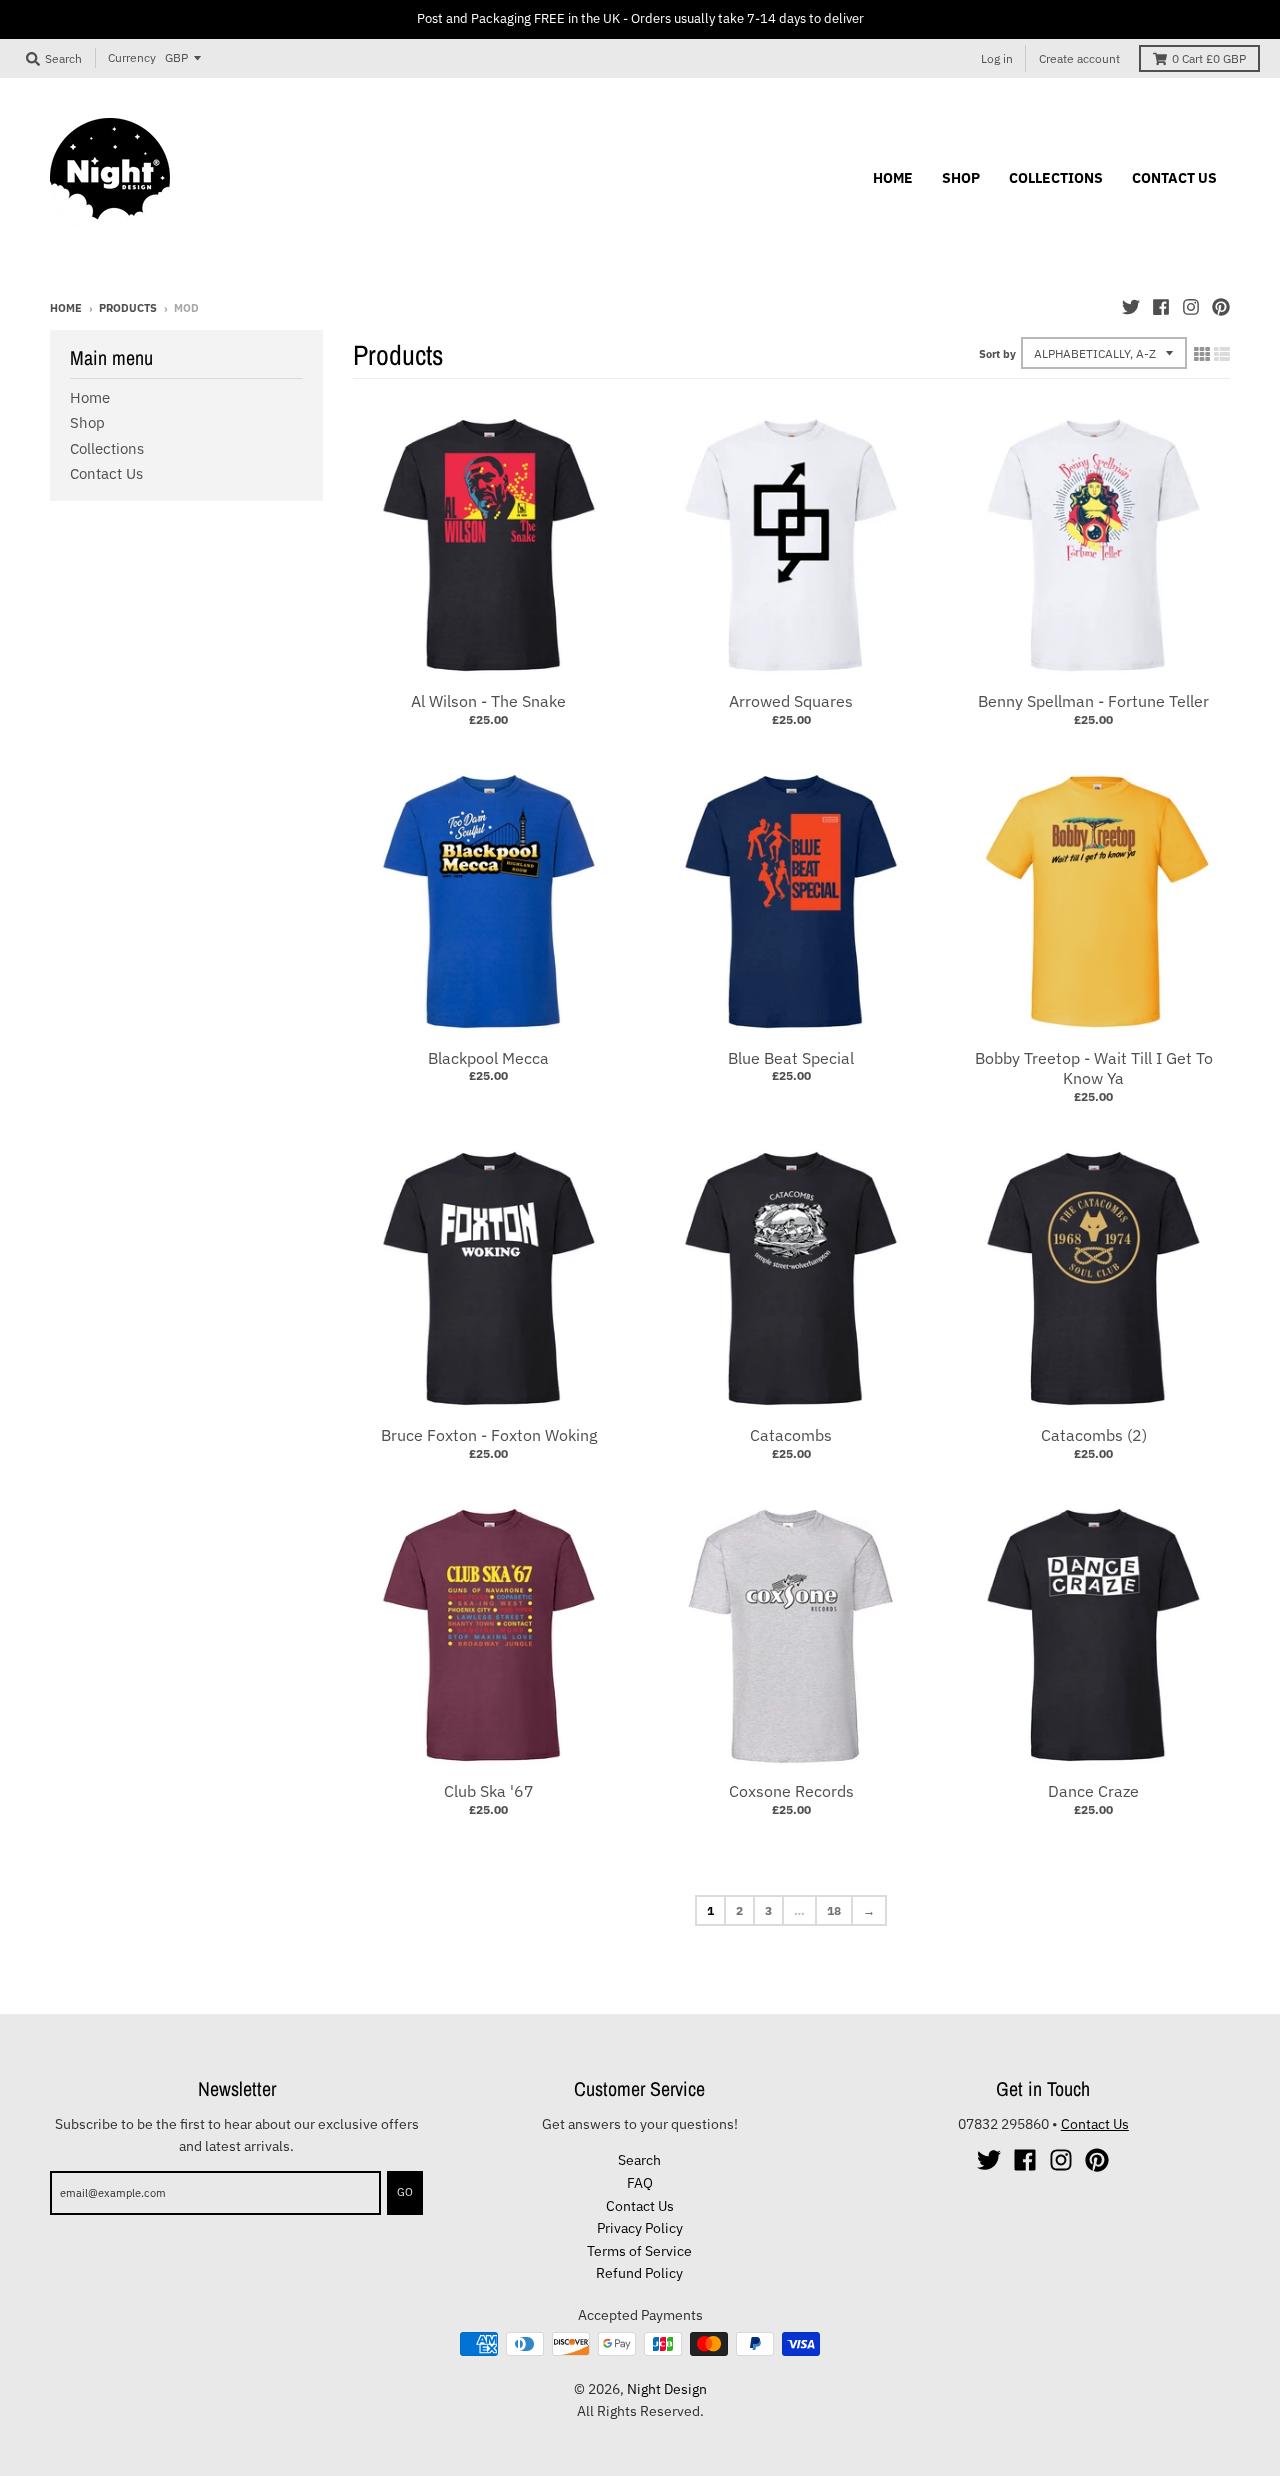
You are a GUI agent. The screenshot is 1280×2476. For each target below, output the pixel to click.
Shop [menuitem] (961, 178)
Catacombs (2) (1094, 1435)
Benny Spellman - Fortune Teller (1093, 701)
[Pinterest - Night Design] (1221, 307)
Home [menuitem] (893, 178)
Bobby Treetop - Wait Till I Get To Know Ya (1094, 1068)
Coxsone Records (791, 1791)
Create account (1079, 58)
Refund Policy (639, 2273)
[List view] (1222, 354)
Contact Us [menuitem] (1174, 178)
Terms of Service (639, 2251)
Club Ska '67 (489, 1791)
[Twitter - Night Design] (1131, 307)
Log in (997, 58)
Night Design (667, 2389)
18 (834, 1910)
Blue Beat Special (791, 1058)
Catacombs (791, 1435)
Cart (1209, 58)
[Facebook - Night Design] (1161, 307)
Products (128, 308)
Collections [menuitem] (1056, 178)
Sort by (997, 354)
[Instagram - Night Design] (1191, 307)
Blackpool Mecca (488, 1058)
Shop (87, 422)
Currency (132, 57)
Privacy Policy (640, 2228)
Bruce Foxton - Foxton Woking (489, 1435)
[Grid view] (1202, 354)
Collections (107, 448)
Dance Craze (1093, 1791)
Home (66, 308)
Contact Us (106, 473)
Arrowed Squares (791, 701)
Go (405, 2192)
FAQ (640, 2183)
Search (639, 2160)
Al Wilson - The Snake (488, 701)
